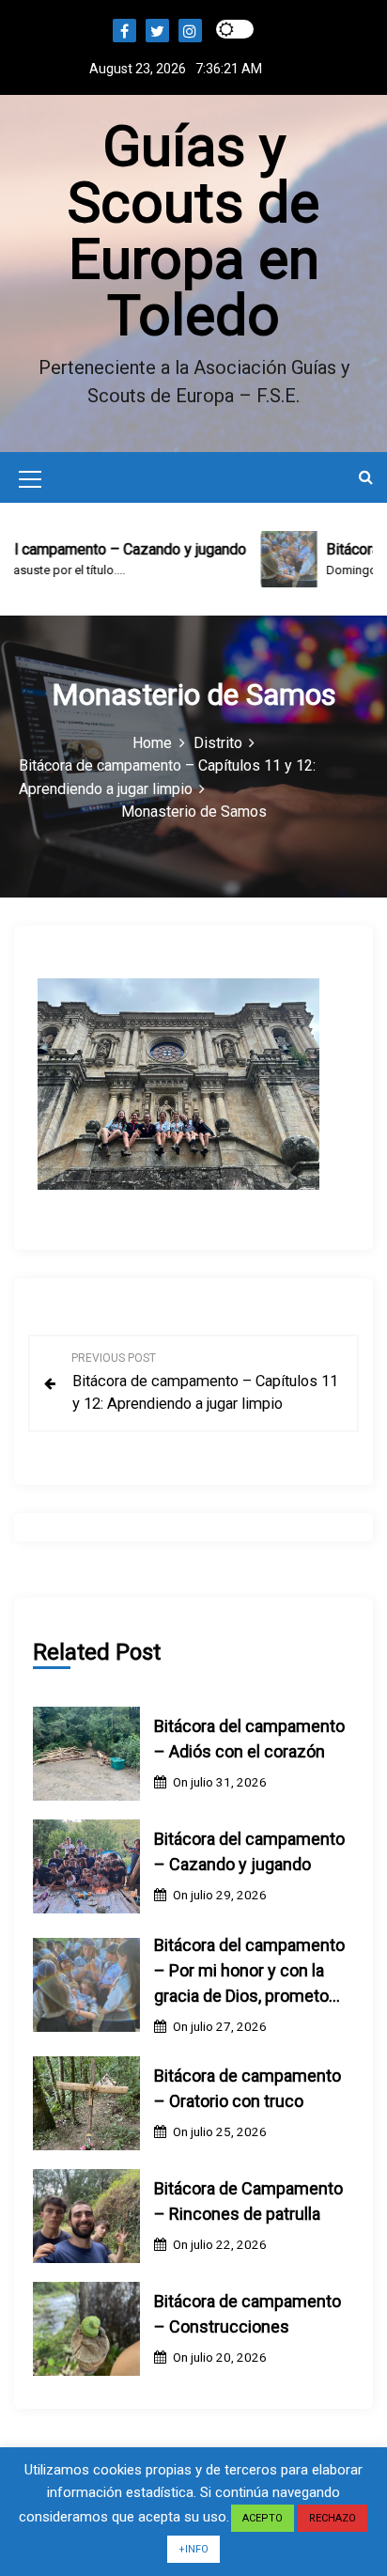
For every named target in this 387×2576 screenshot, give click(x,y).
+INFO (193, 2549)
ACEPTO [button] (263, 2518)
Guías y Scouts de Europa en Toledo (193, 231)
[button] (366, 477)
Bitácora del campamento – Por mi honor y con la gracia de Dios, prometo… (249, 1970)
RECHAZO (333, 2518)
